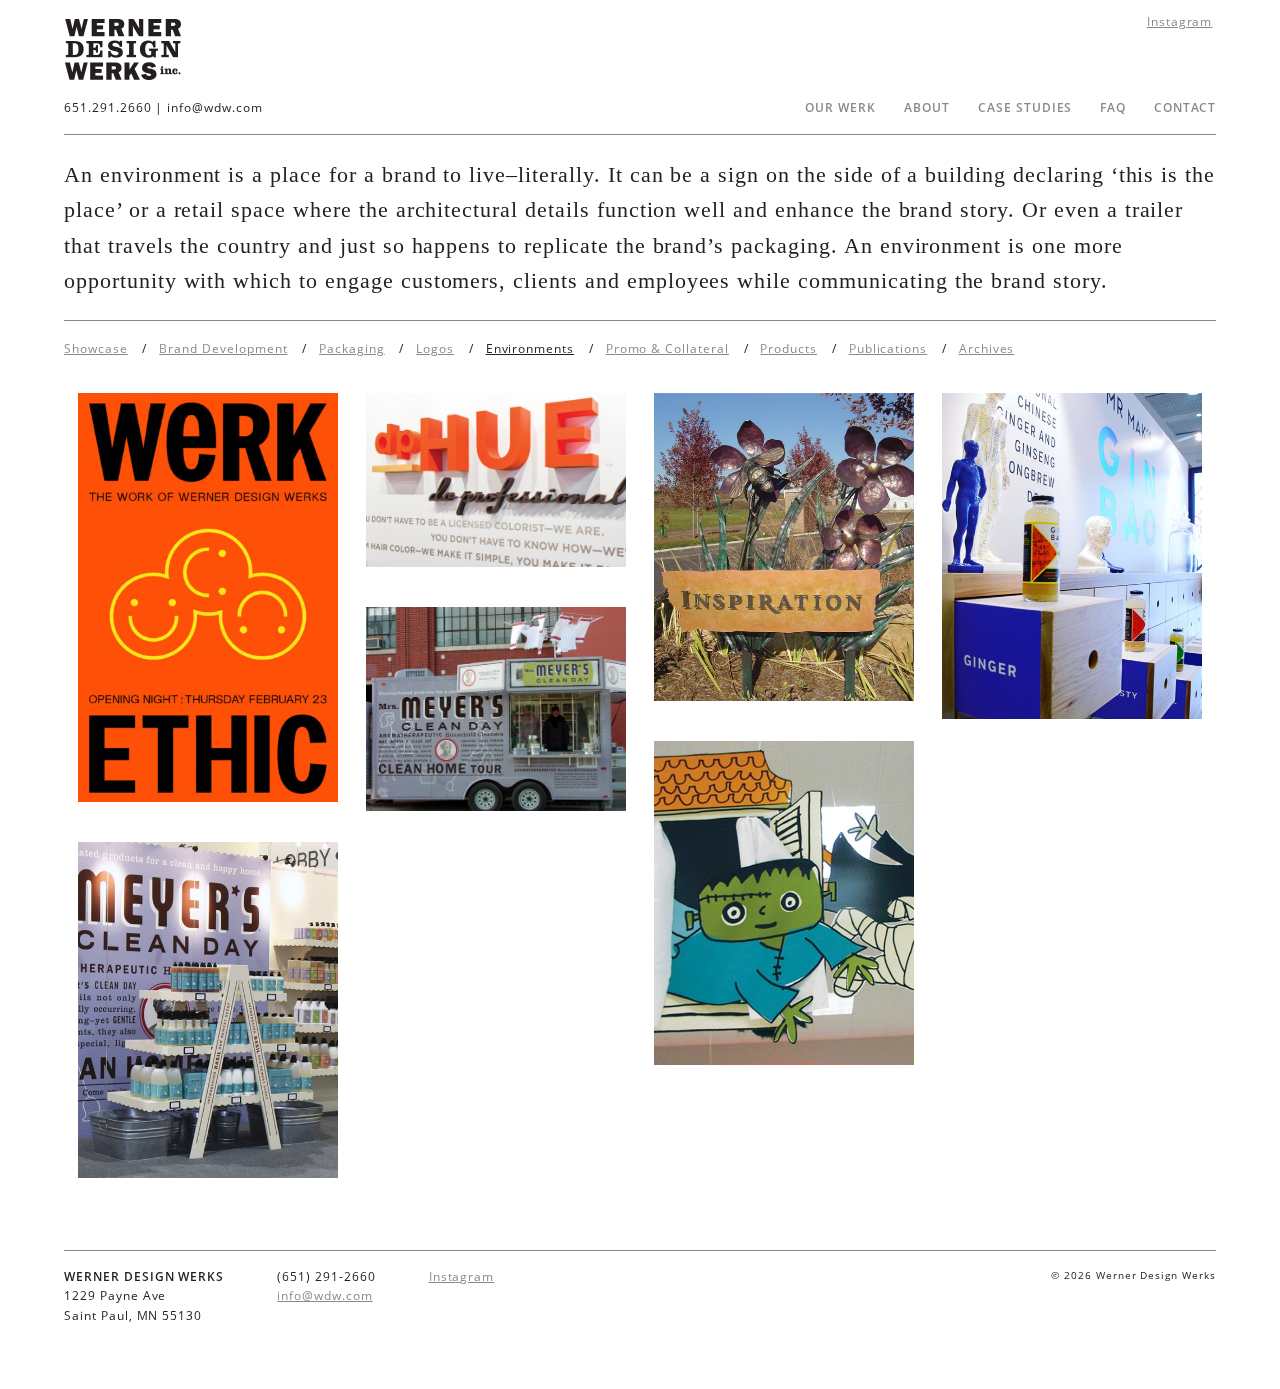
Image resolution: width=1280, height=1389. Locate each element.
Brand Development (223, 348)
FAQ (1113, 107)
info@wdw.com (215, 107)
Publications (888, 348)
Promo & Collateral (667, 348)
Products (788, 348)
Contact (1185, 107)
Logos (435, 348)
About (927, 107)
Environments (530, 348)
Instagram (1180, 21)
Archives (987, 348)
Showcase (96, 348)
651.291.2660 (108, 107)
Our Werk (840, 107)
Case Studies (1025, 107)
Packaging (352, 348)
